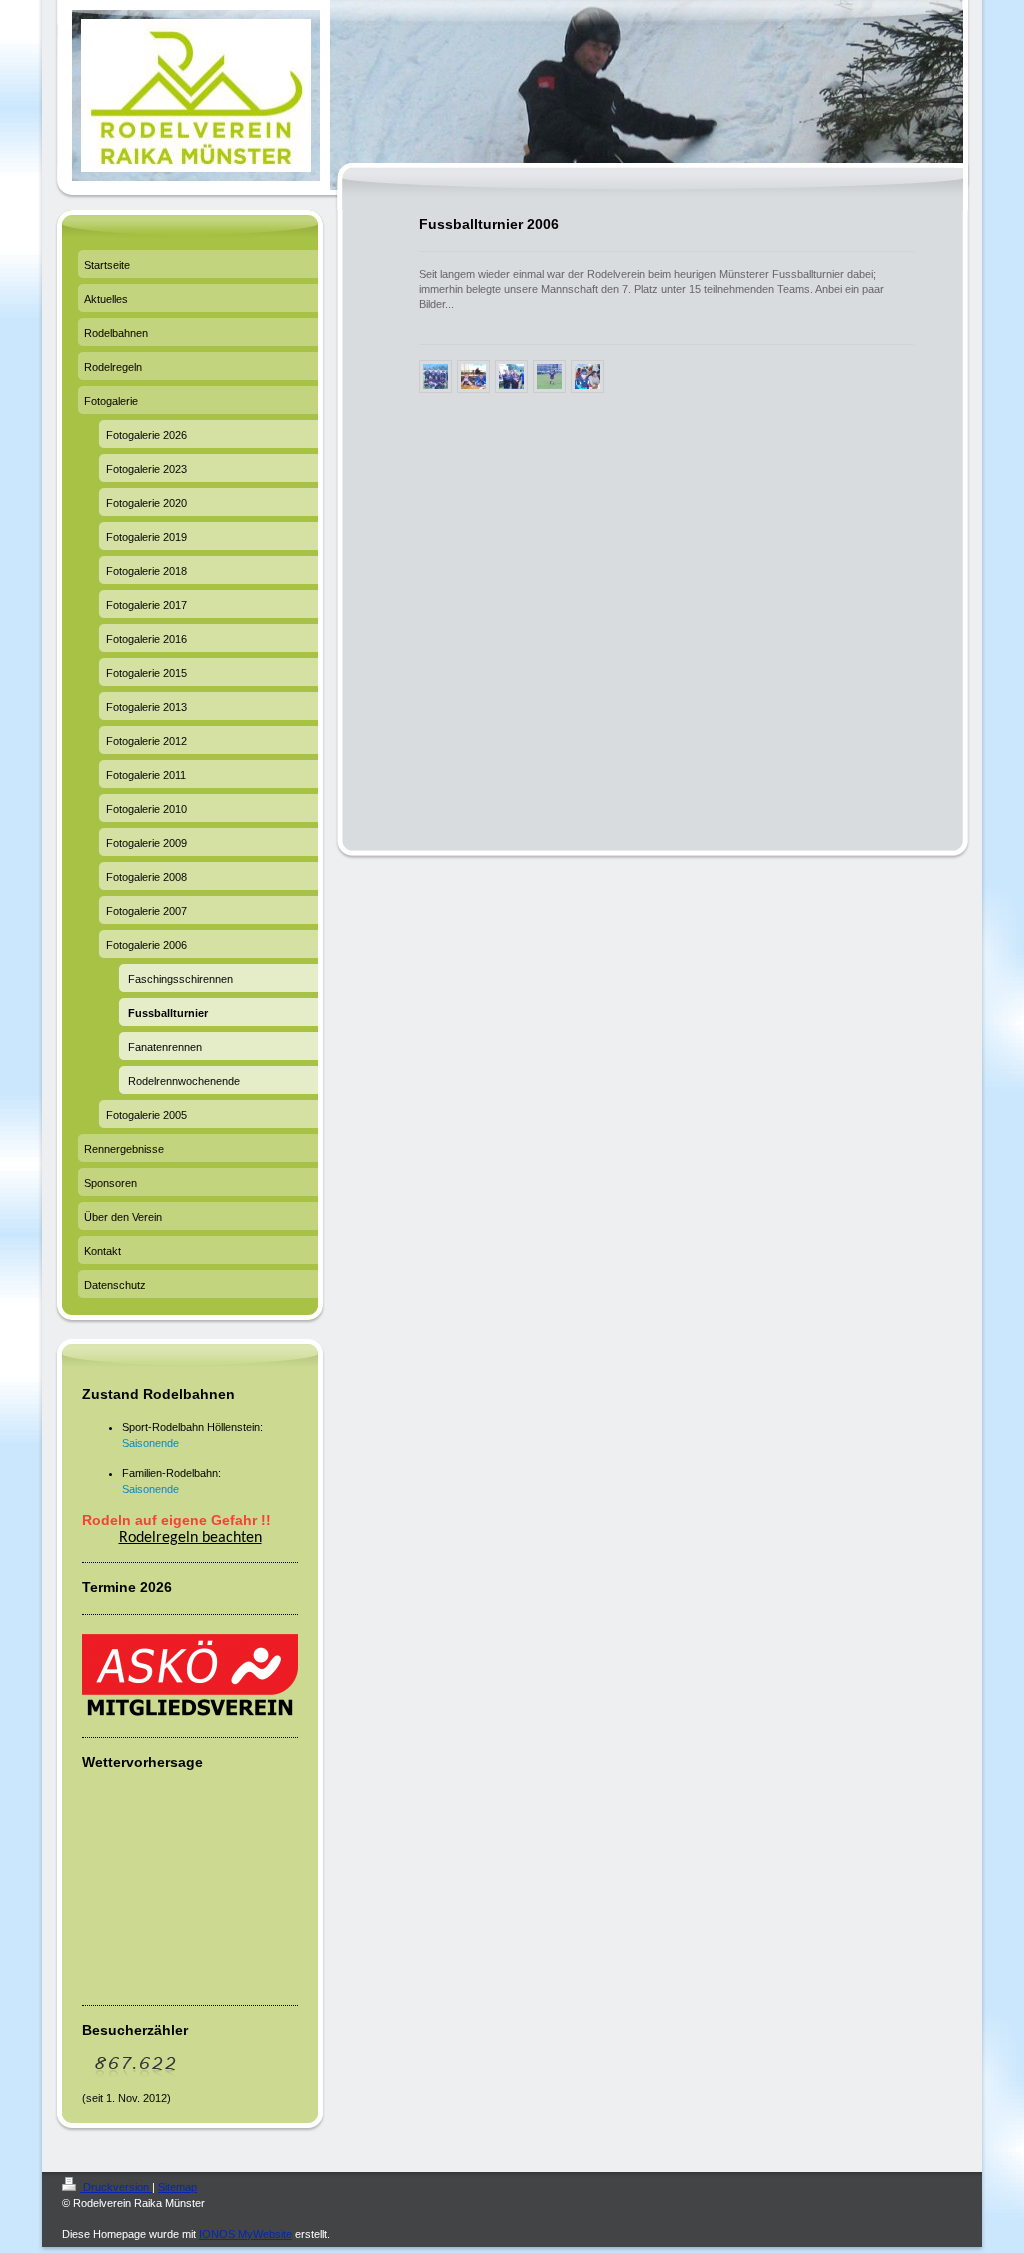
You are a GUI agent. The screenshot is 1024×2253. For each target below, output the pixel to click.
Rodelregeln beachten (190, 1538)
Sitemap (177, 2187)
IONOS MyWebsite (245, 2234)
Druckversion (116, 2187)
